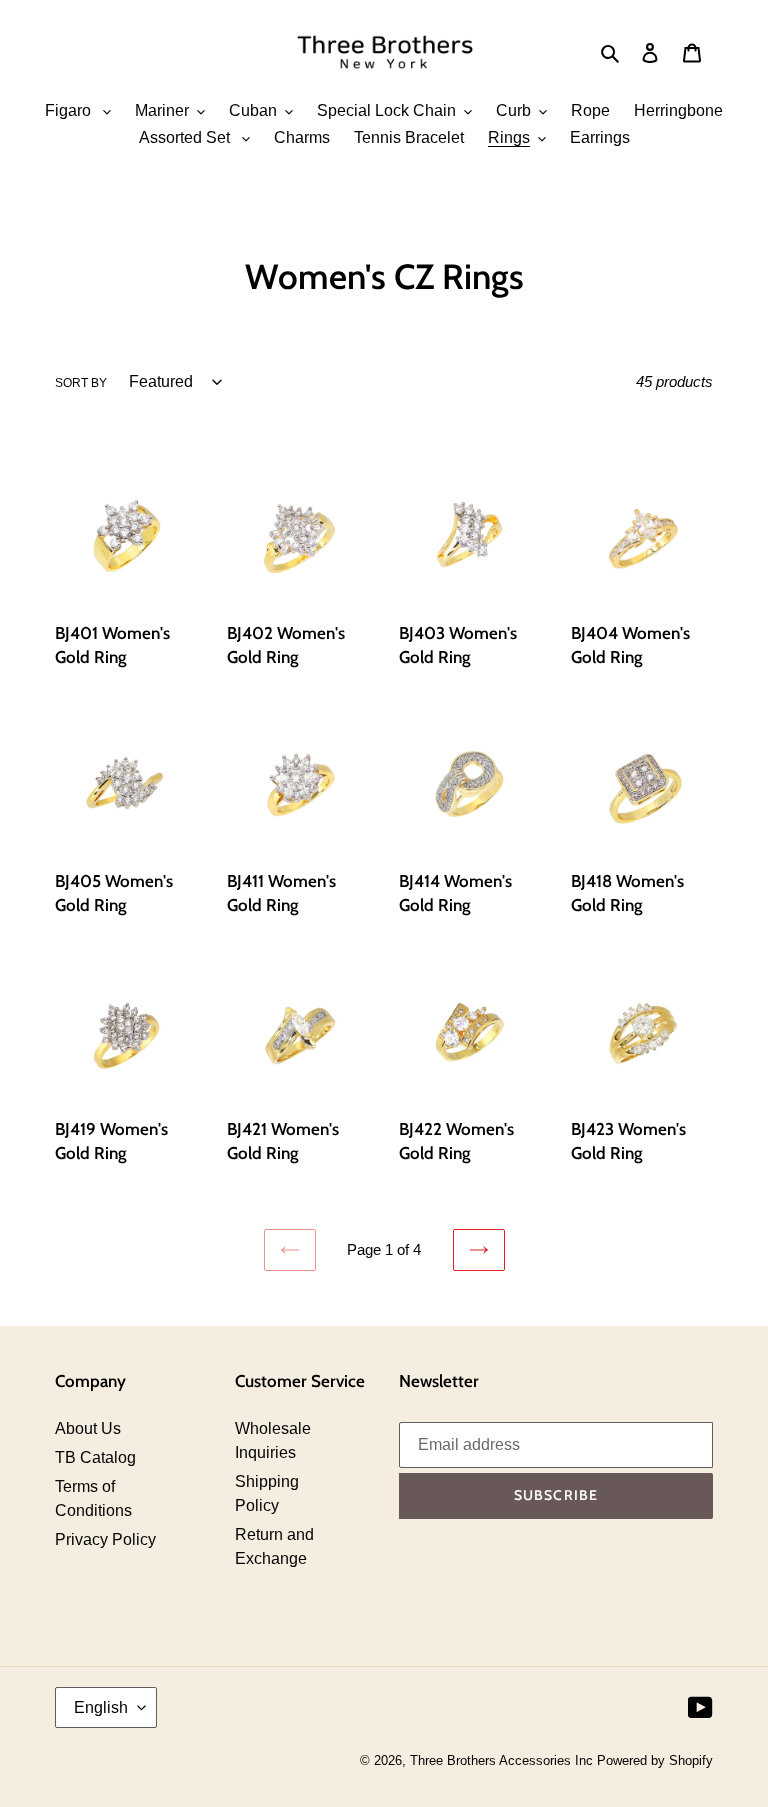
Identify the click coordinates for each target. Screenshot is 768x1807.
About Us (88, 1428)
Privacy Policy (105, 1539)
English (101, 1707)
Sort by (81, 383)
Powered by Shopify (655, 1760)
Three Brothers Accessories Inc (503, 1760)
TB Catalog (95, 1457)
